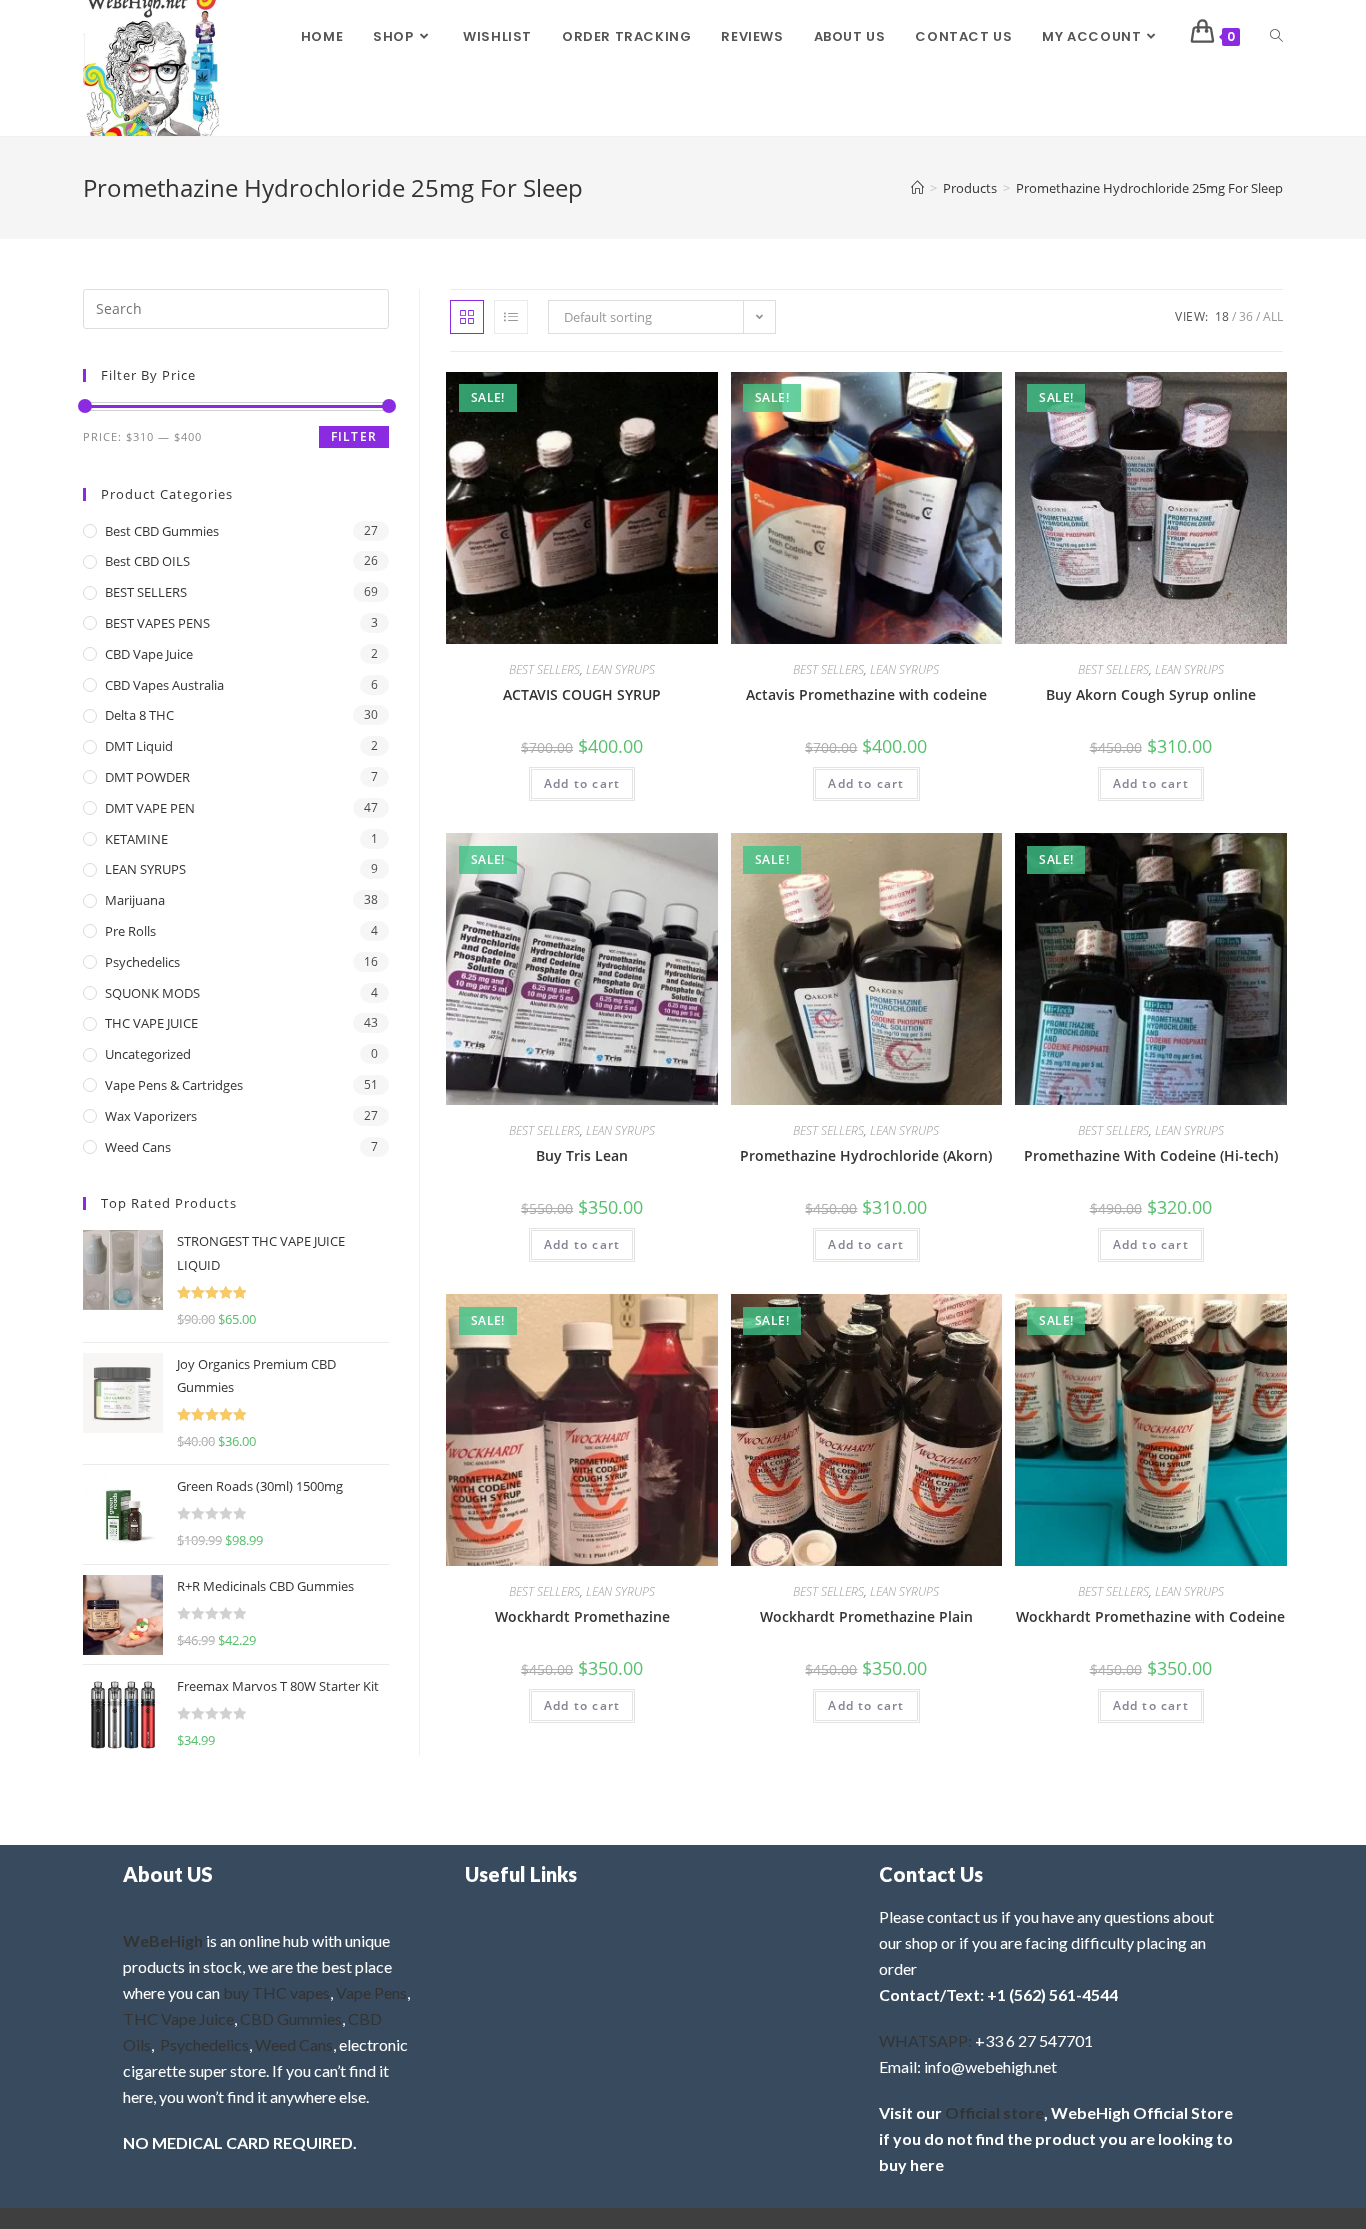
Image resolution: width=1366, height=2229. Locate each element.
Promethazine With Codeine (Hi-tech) (1151, 1155)
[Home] (917, 188)
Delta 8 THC (139, 715)
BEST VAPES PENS (157, 623)
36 (1246, 316)
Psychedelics (142, 962)
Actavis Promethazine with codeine (866, 694)
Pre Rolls (130, 931)
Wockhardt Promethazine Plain (866, 1616)
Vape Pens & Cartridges (174, 1085)
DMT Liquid (139, 746)
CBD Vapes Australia (164, 685)
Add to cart (582, 783)
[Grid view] (467, 317)
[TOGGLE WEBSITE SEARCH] (1276, 37)
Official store (994, 2112)
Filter (354, 436)
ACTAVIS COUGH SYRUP (582, 694)
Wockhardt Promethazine (582, 1616)
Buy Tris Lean (582, 1155)
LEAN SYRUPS (620, 669)
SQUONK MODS (152, 993)
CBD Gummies (291, 2018)
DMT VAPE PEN (150, 808)
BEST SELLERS (544, 669)
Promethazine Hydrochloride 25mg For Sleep (1149, 188)
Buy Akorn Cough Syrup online (1151, 694)
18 (1222, 316)
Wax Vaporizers (151, 1116)
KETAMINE (136, 839)
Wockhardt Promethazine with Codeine (1150, 1616)
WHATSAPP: (925, 2040)
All (1273, 316)
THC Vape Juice (178, 2018)
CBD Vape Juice (149, 654)
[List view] (511, 317)
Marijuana (135, 900)
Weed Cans (138, 1147)
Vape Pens (371, 1992)
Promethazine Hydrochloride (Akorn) (866, 1155)
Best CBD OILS (147, 561)
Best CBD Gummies (162, 531)
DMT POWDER (147, 777)
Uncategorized (148, 1054)
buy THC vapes (276, 1992)
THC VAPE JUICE (151, 1023)
